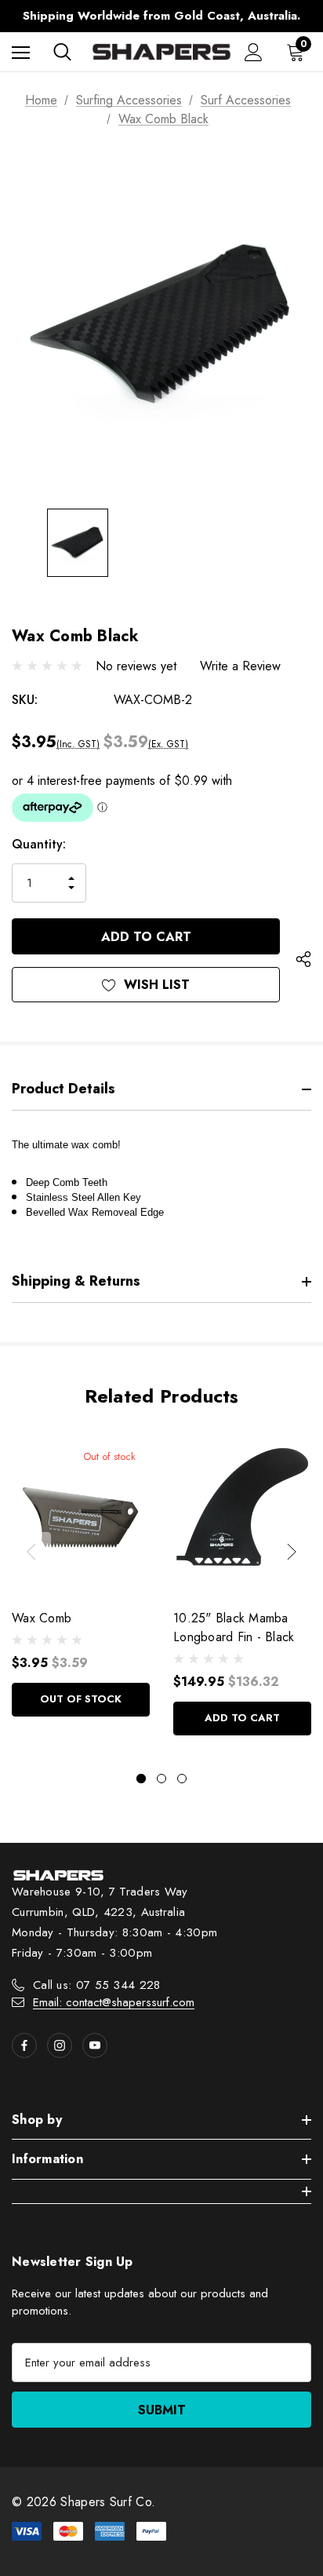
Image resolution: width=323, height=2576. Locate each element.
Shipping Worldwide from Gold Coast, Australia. (161, 16)
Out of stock (81, 1699)
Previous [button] (31, 1552)
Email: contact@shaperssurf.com (114, 2002)
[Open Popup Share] (303, 960)
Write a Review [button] (240, 666)
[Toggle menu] (21, 52)
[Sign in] (254, 52)
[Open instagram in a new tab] (60, 2045)
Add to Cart (242, 1718)
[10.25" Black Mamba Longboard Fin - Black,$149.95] (242, 1515)
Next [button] (292, 1552)
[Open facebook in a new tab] (24, 2045)
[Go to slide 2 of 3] (161, 1779)
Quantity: (39, 844)
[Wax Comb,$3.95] (81, 1515)
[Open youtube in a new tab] (95, 2045)
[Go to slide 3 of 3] (182, 1779)
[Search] (62, 52)
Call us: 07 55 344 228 (97, 1985)
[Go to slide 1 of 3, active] (141, 1779)
